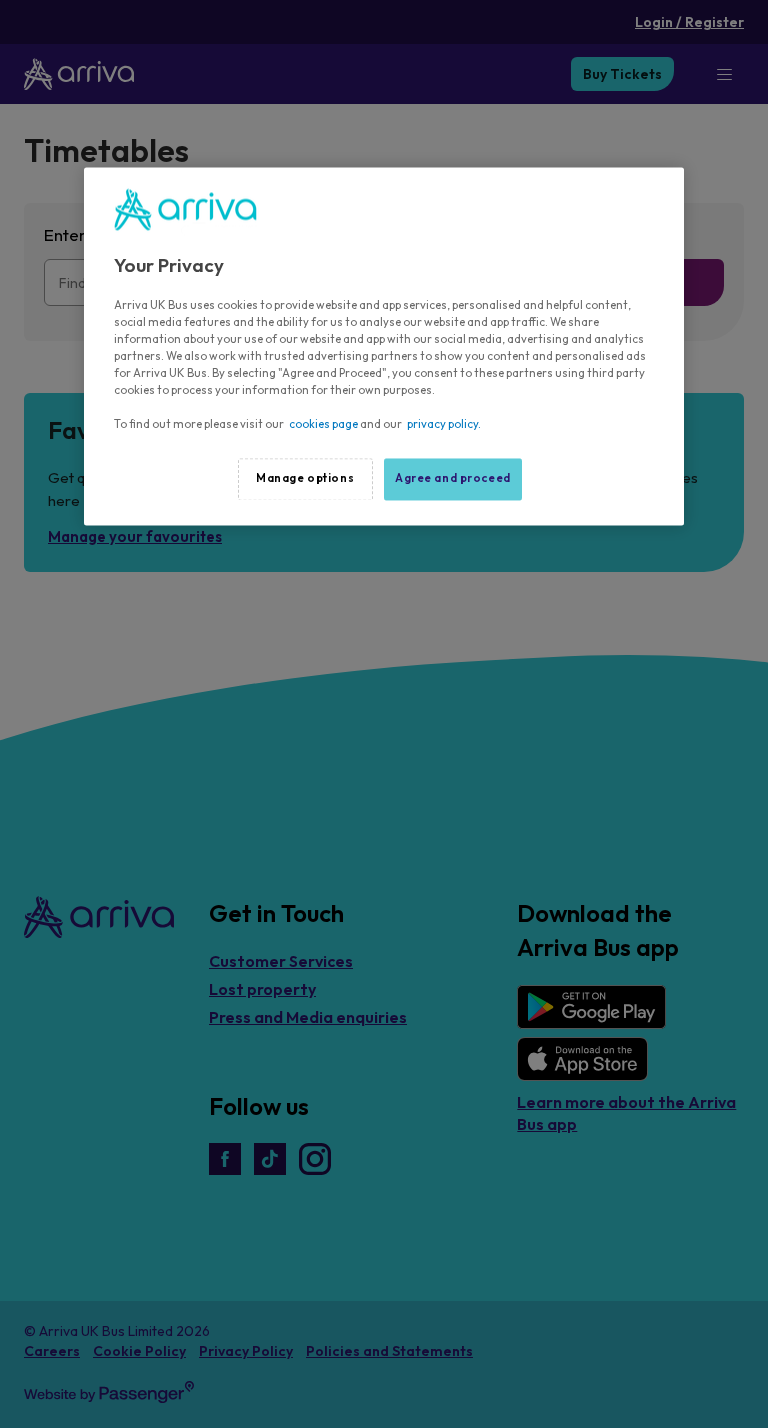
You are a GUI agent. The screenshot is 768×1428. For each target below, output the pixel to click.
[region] (384, 347)
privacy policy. (444, 425)
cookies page (323, 425)
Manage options (305, 479)
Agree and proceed (453, 479)
